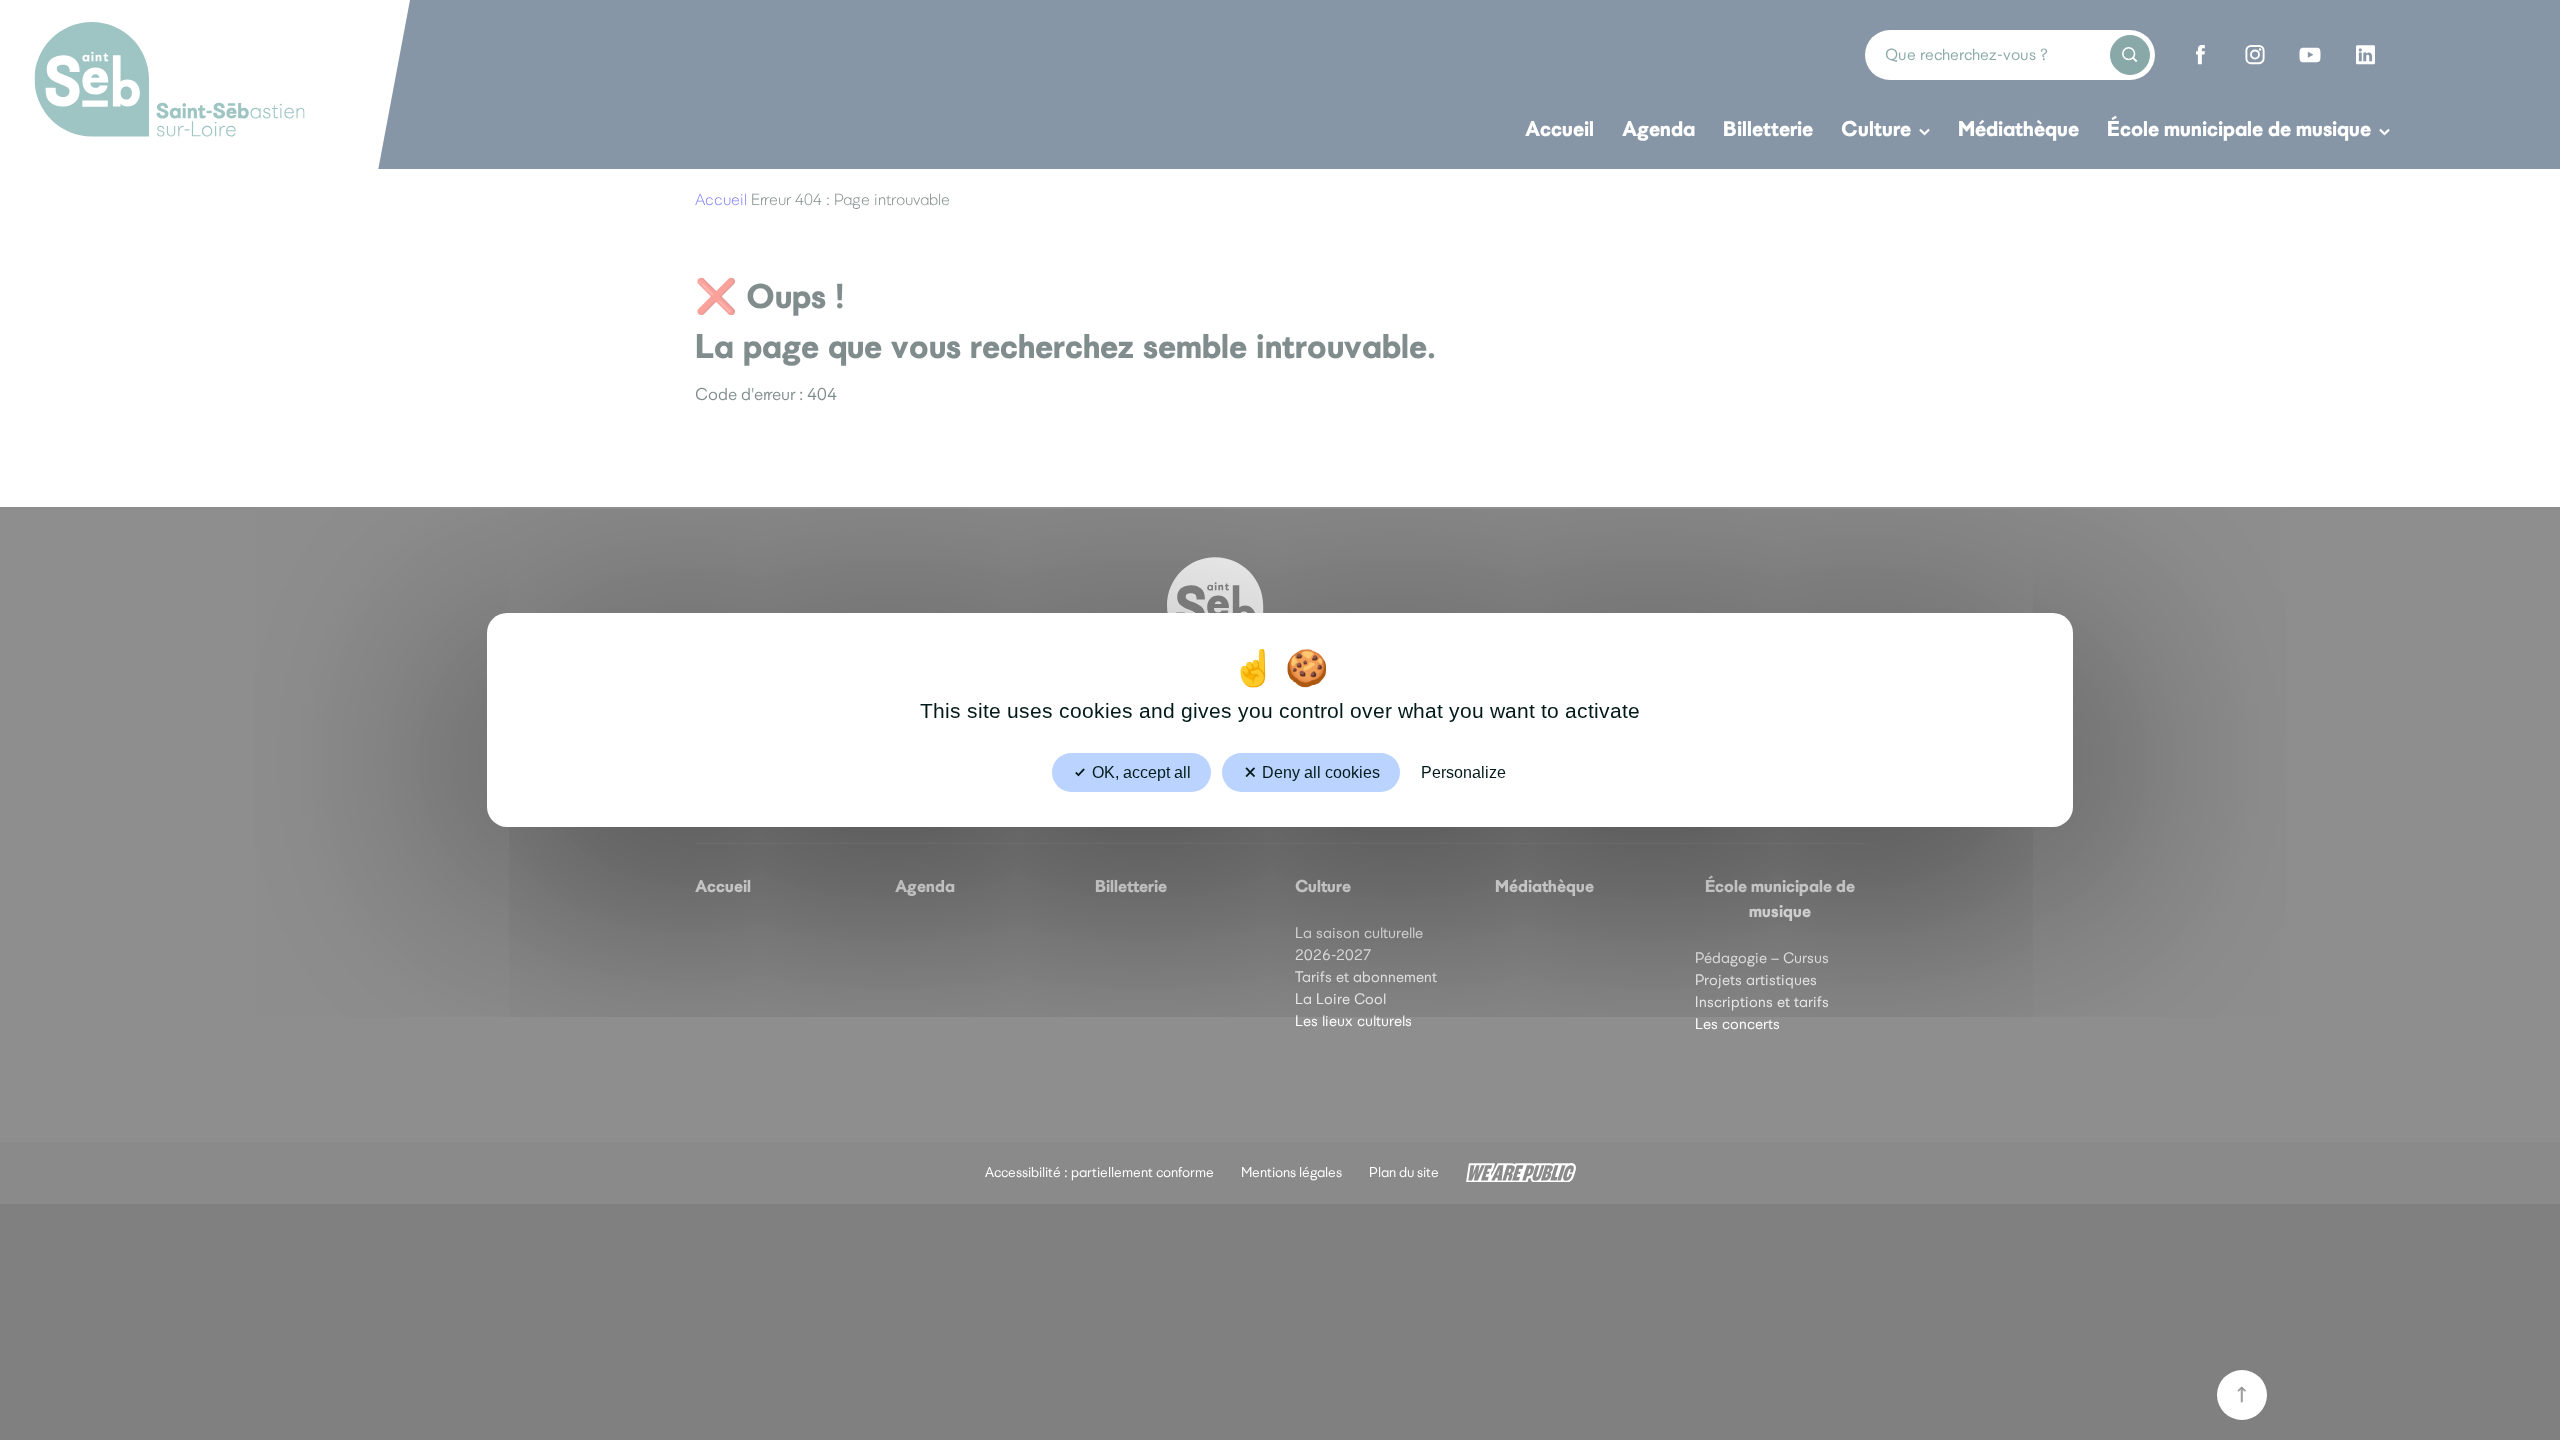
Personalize (1463, 772)
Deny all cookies (1319, 772)
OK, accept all (1139, 772)
